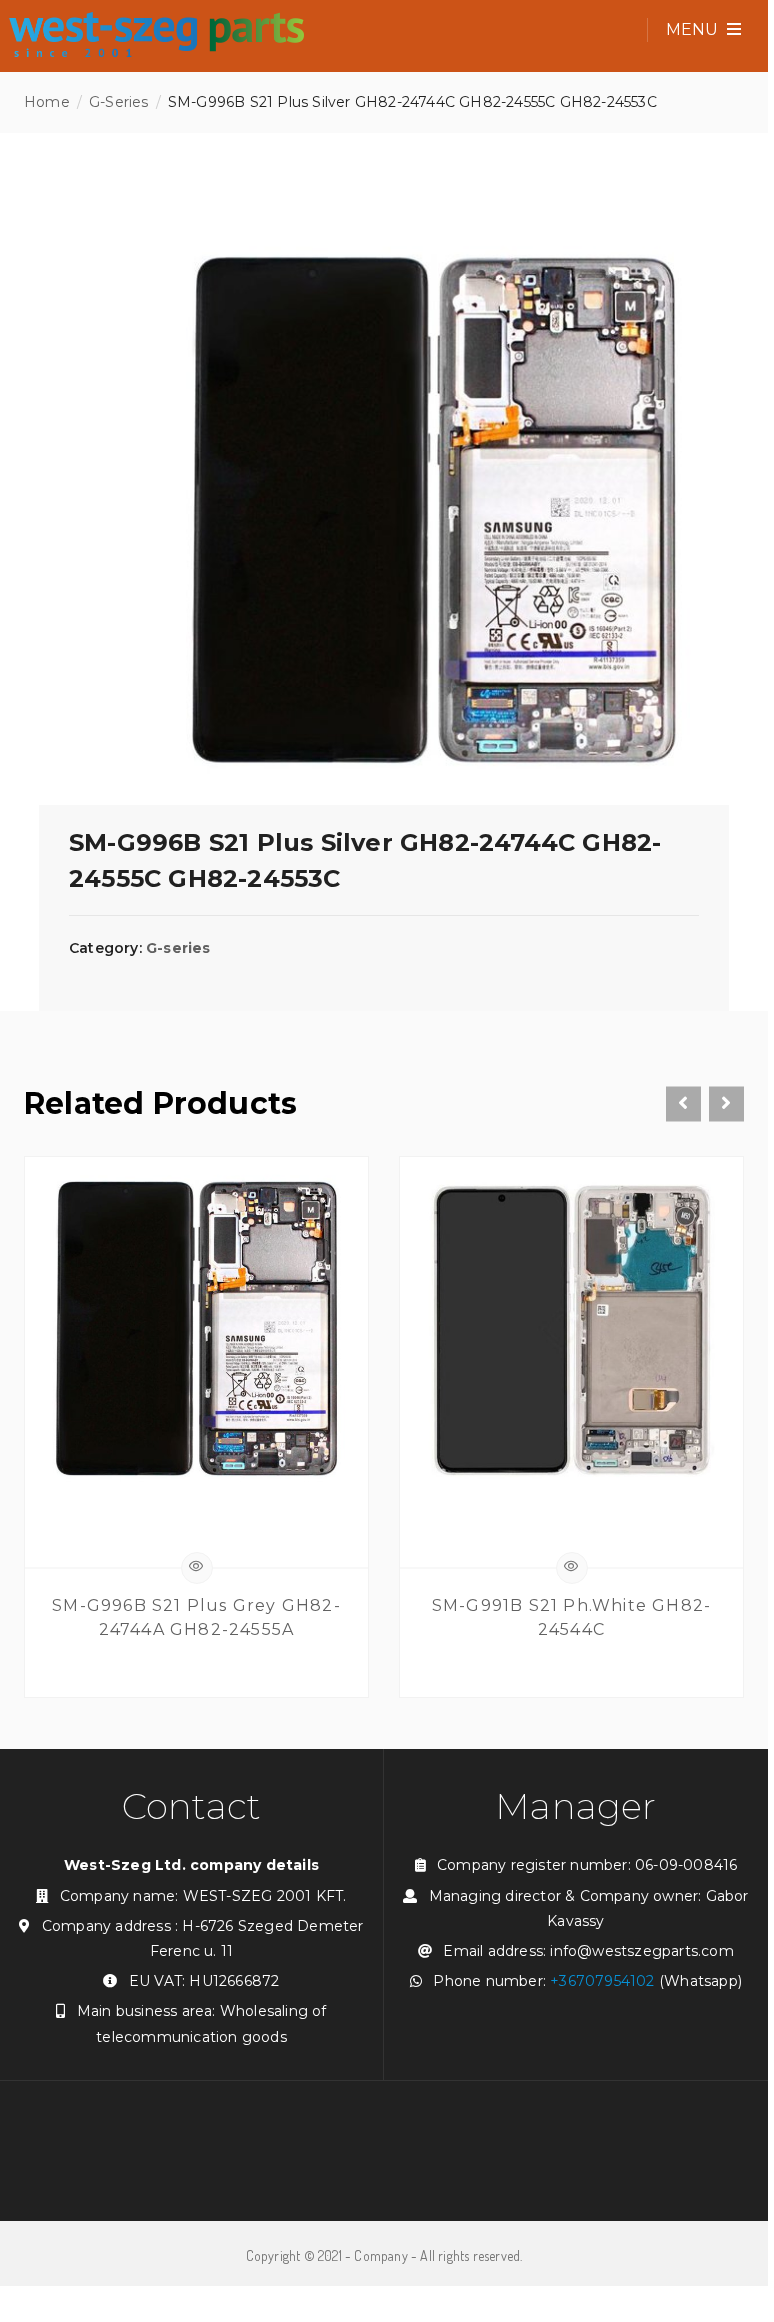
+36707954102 (602, 1981)
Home (47, 102)
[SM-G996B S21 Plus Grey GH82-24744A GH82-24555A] (196, 1333)
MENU (694, 29)
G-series (119, 102)
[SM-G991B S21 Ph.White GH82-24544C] (571, 1333)
